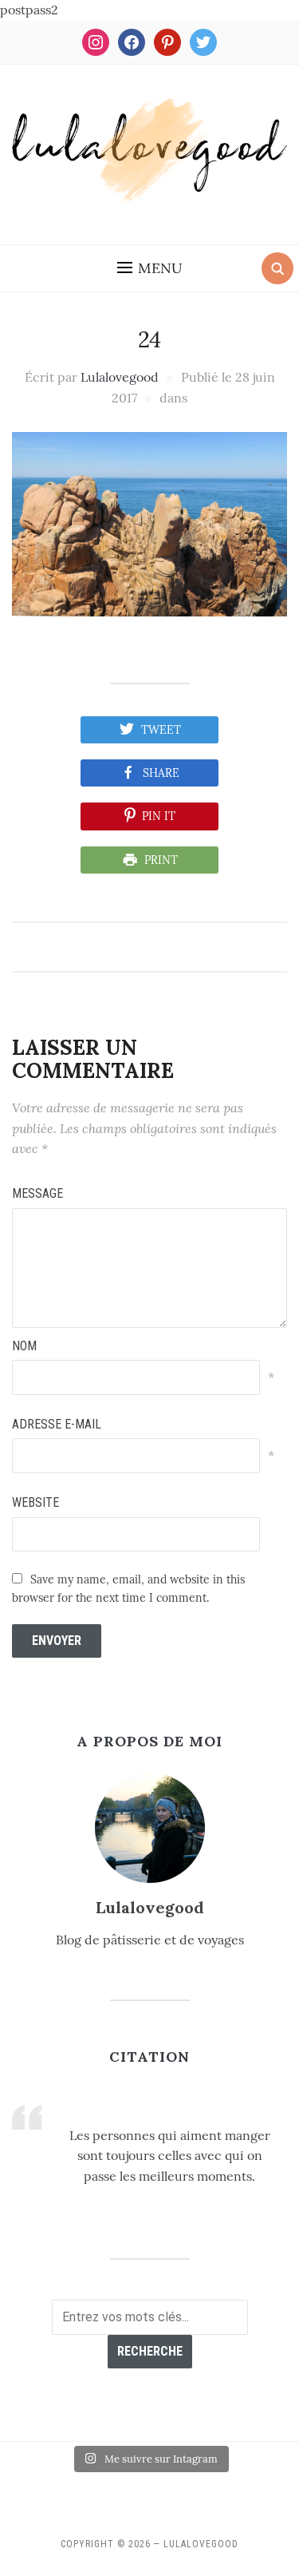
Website (35, 1502)
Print (161, 860)
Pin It (159, 816)
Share (161, 773)
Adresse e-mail (57, 1424)
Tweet (161, 730)
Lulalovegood (120, 377)
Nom (24, 1346)
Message (37, 1193)
